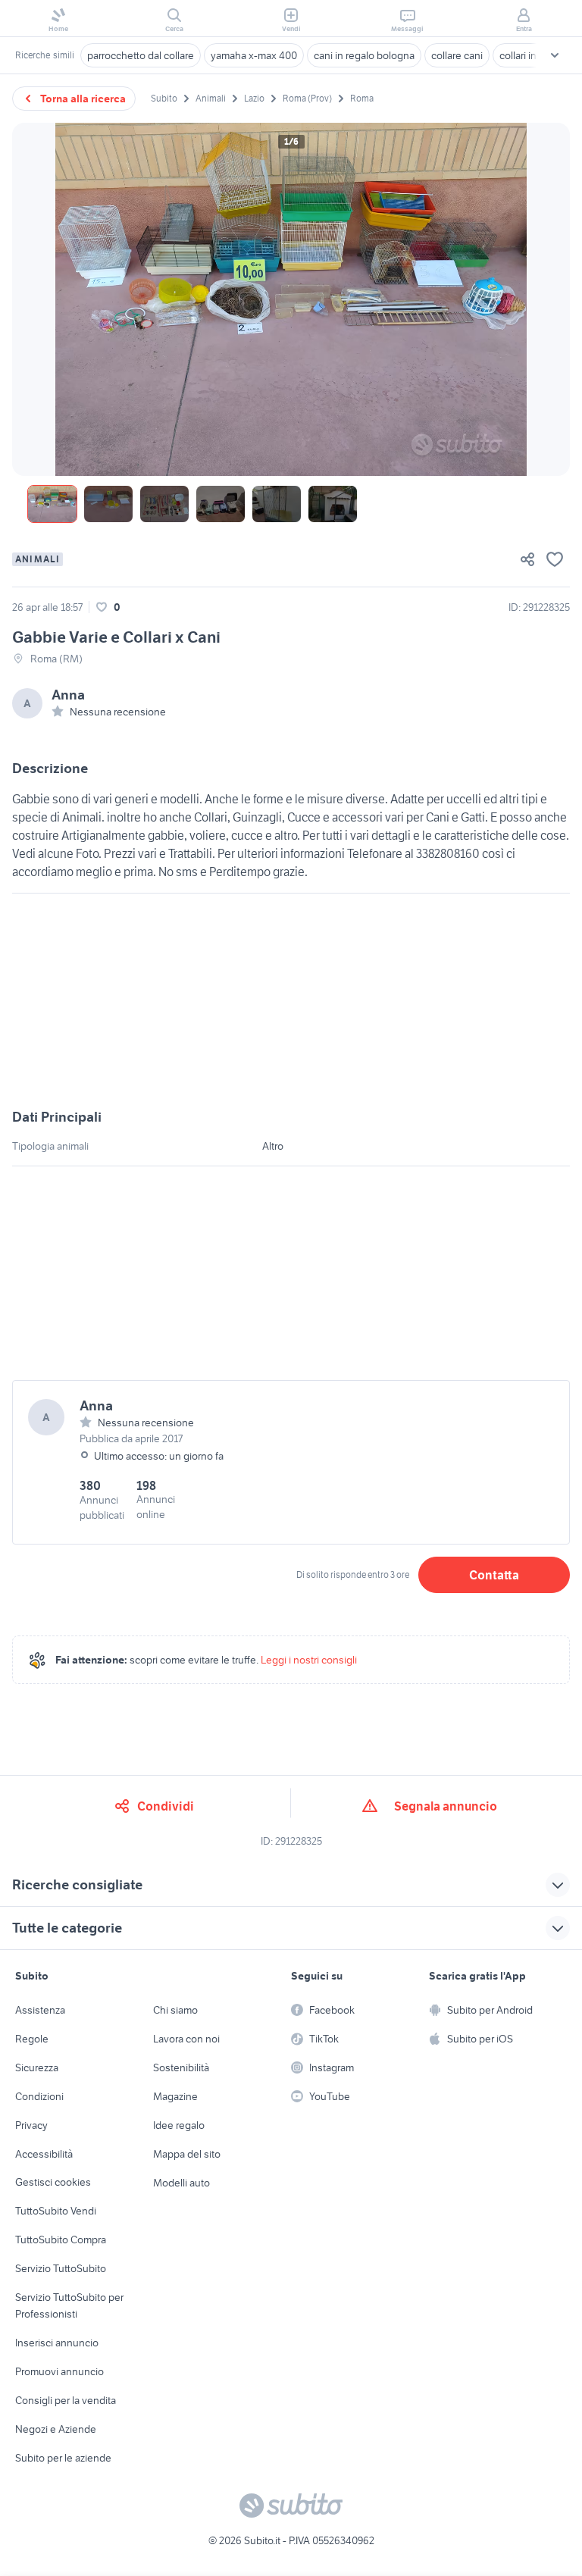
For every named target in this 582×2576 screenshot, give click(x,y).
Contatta (494, 1575)
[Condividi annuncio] (527, 559)
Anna (68, 695)
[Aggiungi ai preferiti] (555, 559)
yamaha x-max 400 (254, 55)
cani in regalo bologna (364, 55)
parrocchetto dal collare (141, 55)
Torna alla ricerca (83, 99)
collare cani (457, 55)
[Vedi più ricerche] (555, 55)
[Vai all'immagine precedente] (36, 299)
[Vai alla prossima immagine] (546, 299)
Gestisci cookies (53, 2182)
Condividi (166, 1806)
